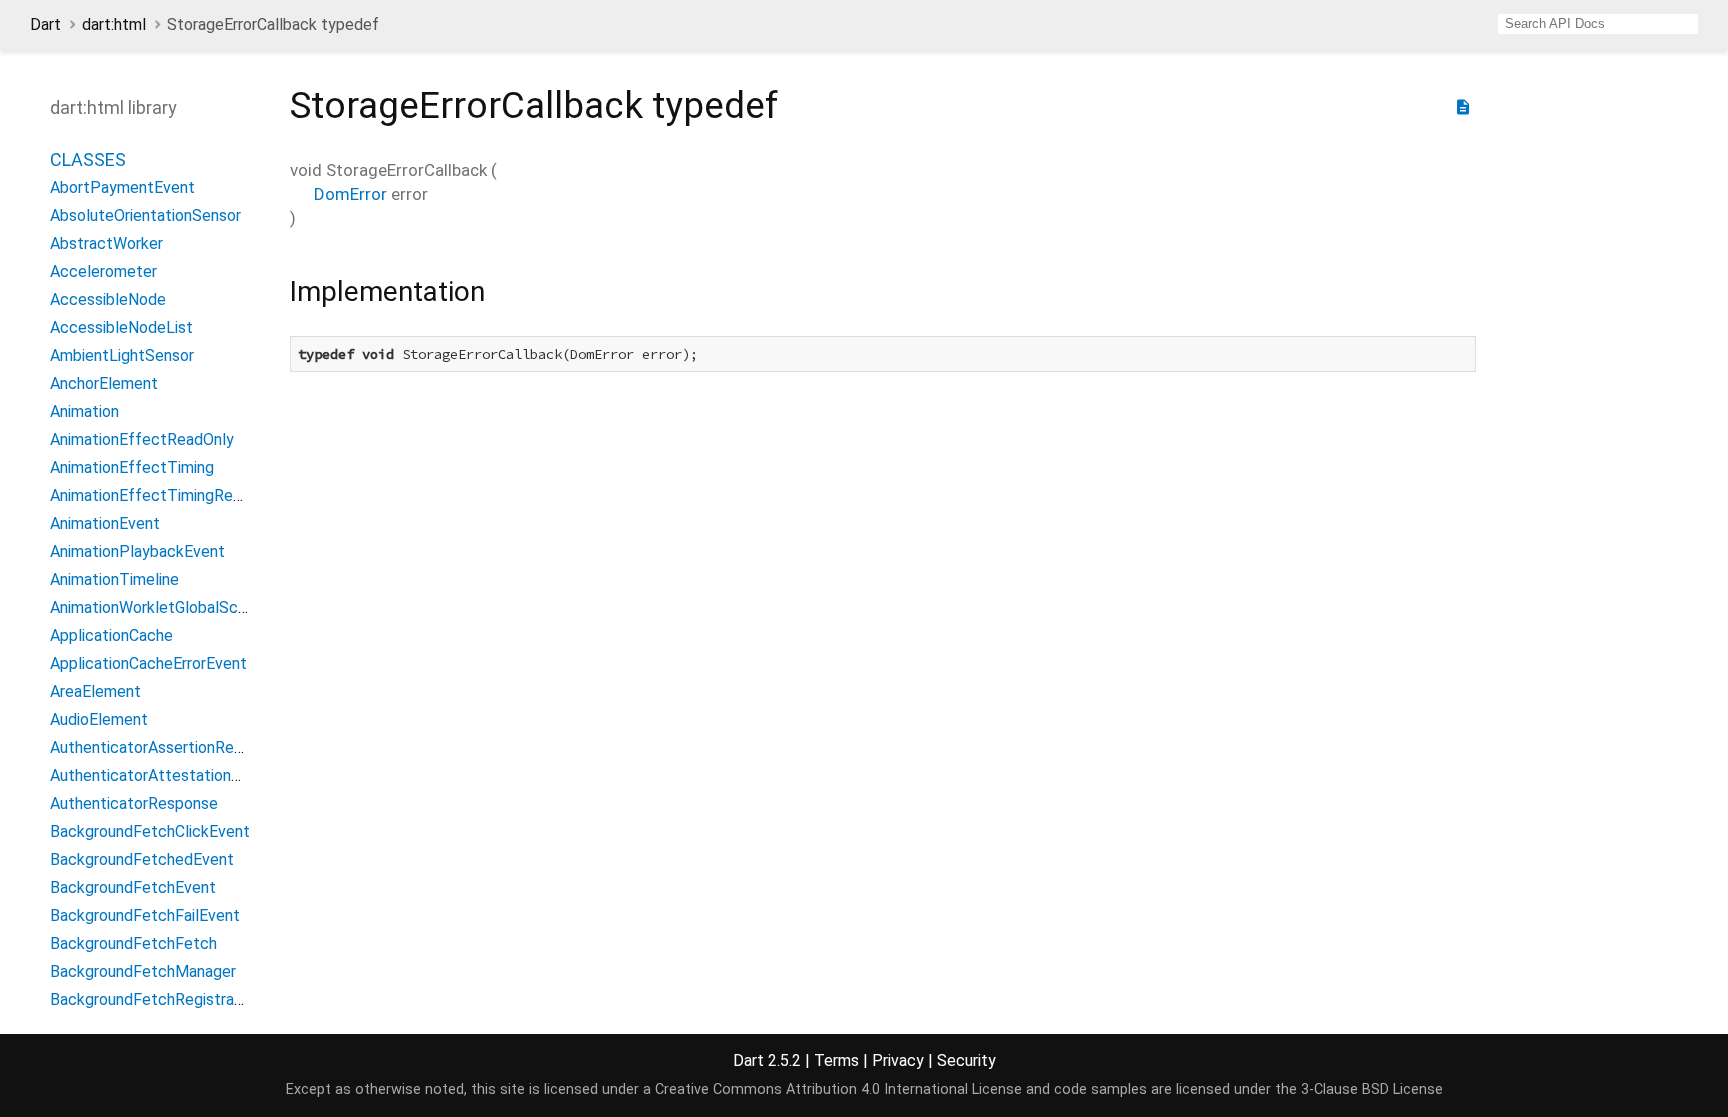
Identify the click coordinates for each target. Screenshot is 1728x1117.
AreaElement (95, 691)
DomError (350, 194)
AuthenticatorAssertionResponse (167, 747)
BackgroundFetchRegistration (155, 999)
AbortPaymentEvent (122, 187)
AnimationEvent (105, 523)
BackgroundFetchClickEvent (150, 831)
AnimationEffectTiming (132, 467)
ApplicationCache (111, 635)
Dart (45, 24)
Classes (88, 159)
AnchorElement (104, 383)
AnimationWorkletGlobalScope (157, 607)
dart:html (114, 24)
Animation (84, 411)
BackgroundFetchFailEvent (145, 915)
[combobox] (1598, 24)
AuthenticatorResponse (134, 803)
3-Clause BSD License (1372, 1089)
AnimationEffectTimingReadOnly (165, 495)
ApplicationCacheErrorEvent (148, 663)
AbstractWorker (106, 243)
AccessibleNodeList (121, 327)
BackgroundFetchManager (143, 971)
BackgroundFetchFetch (133, 943)
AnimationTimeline (114, 579)
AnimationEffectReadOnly (142, 439)
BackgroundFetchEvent (133, 887)
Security (966, 1060)
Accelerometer (103, 271)
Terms (836, 1060)
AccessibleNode (108, 299)
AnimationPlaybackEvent (137, 551)
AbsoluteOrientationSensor (145, 215)
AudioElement (99, 719)
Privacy (898, 1060)
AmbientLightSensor (122, 355)
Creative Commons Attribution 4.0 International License (838, 1089)
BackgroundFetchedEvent (142, 859)
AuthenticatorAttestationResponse (175, 775)
